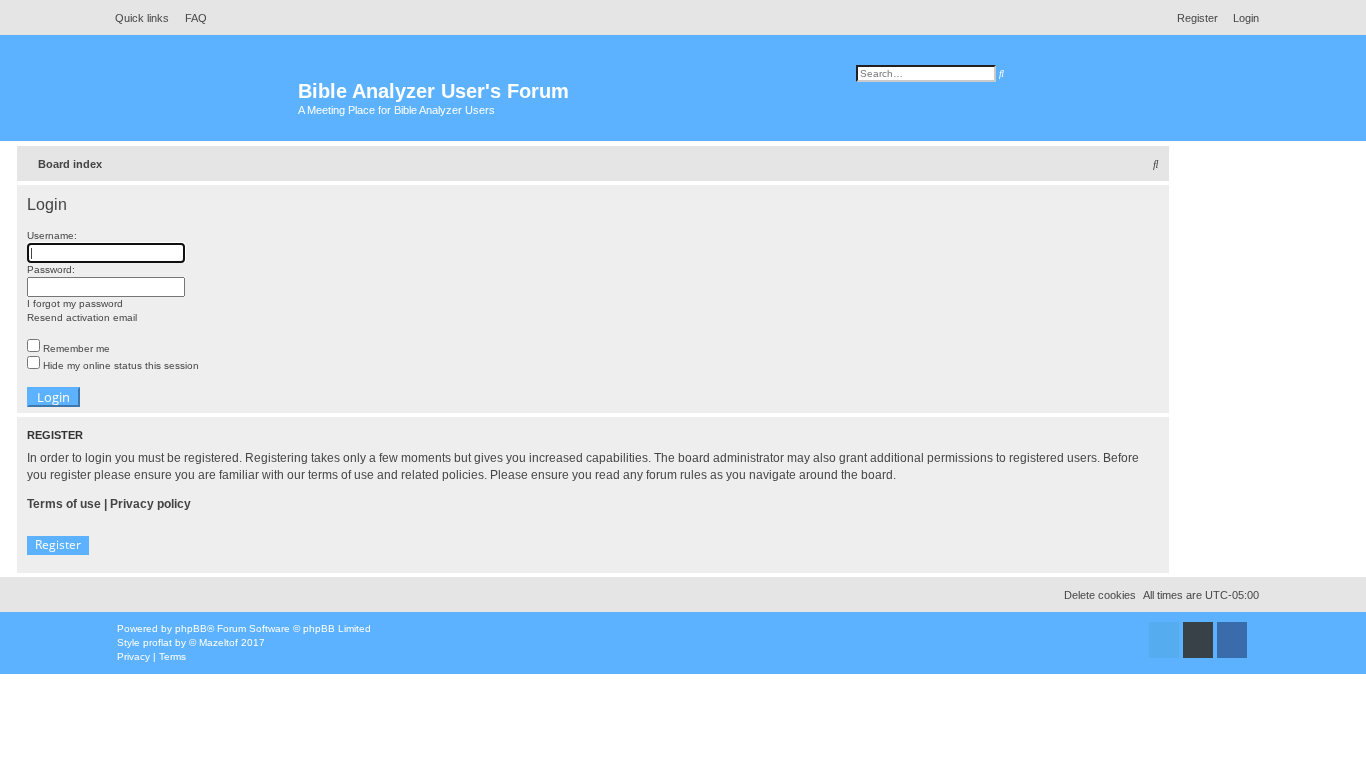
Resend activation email (82, 317)
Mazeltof (218, 642)
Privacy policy (150, 504)
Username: (52, 235)
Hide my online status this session (119, 365)
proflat (157, 642)
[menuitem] (190, 18)
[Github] (1198, 640)
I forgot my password (75, 303)
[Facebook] (1232, 640)
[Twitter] (1164, 640)
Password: (51, 269)
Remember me (75, 348)
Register (58, 544)
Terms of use (64, 504)
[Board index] (202, 100)
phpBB (191, 628)
